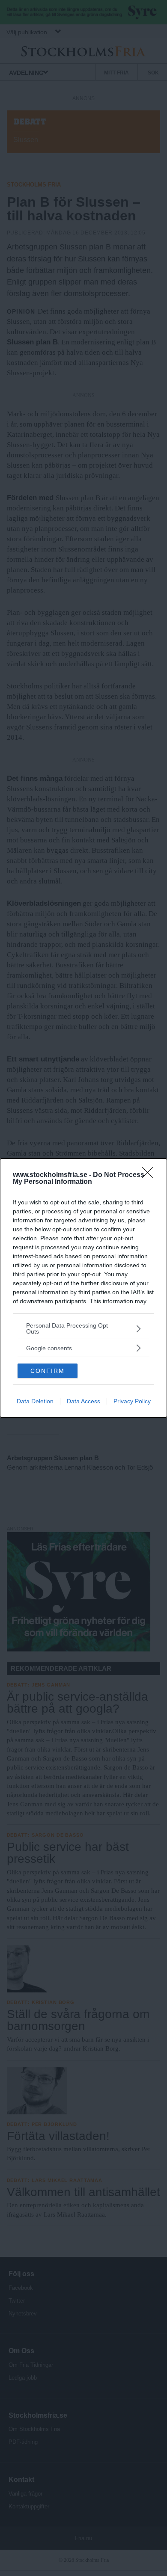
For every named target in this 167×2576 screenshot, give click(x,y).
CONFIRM (48, 1371)
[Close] (150, 1175)
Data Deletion (35, 1401)
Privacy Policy (132, 1401)
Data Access (83, 1401)
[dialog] (83, 1288)
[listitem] (83, 1328)
